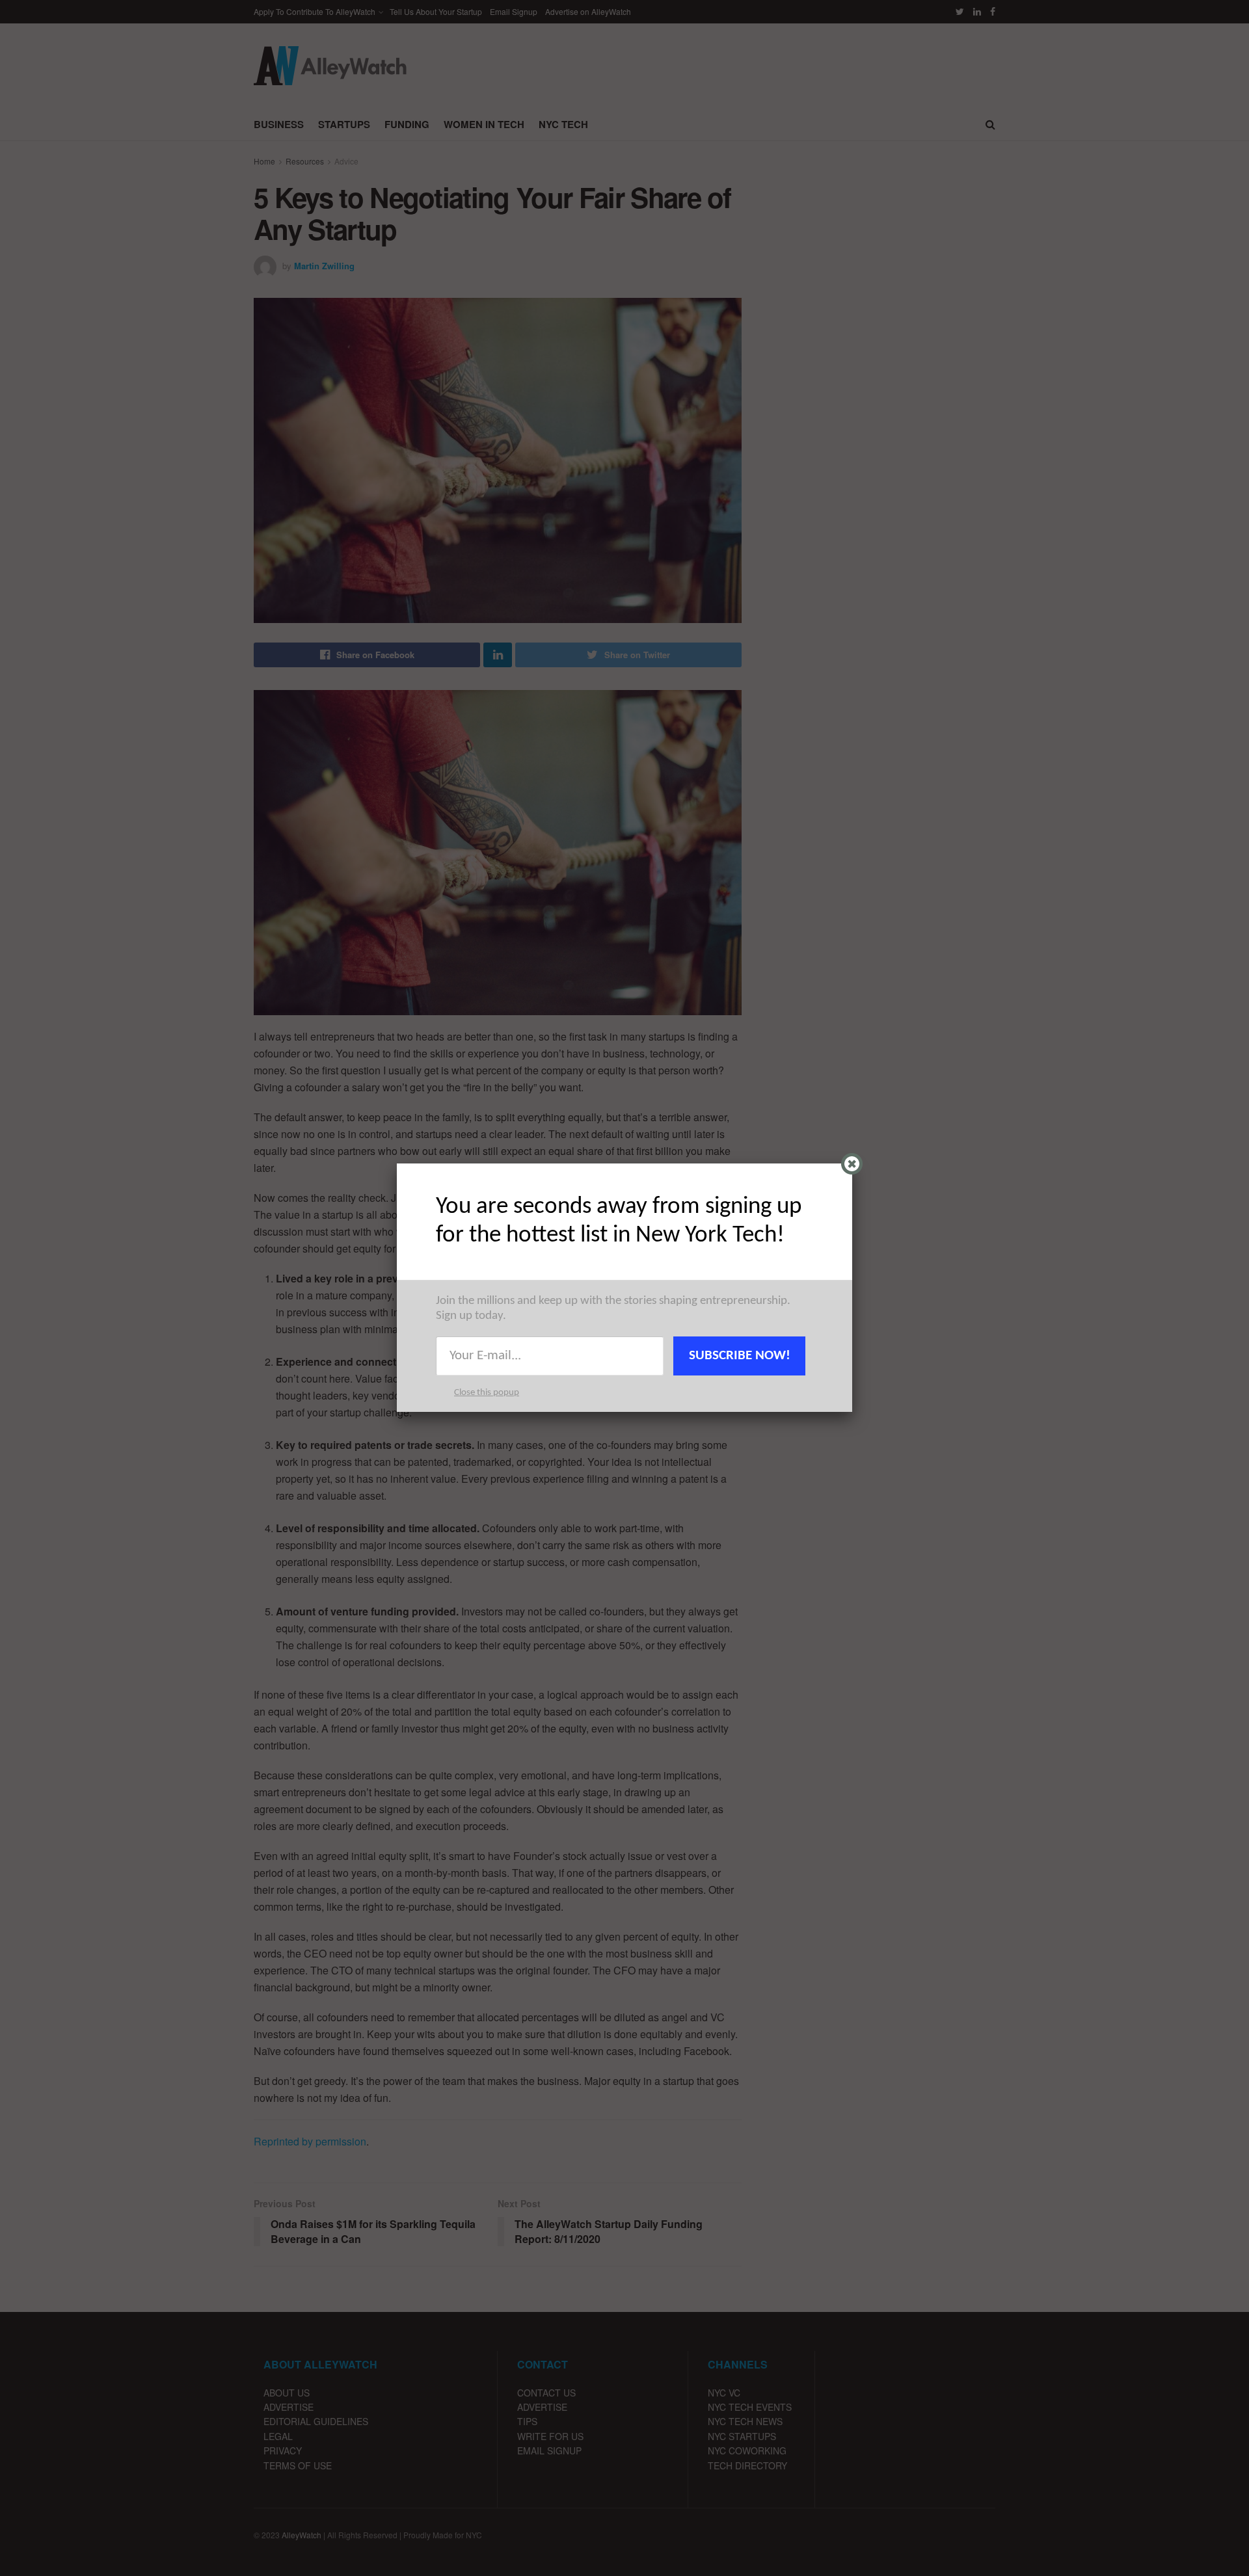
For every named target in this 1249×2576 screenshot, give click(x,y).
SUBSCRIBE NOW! (740, 1356)
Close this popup (487, 1393)
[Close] (852, 1164)
